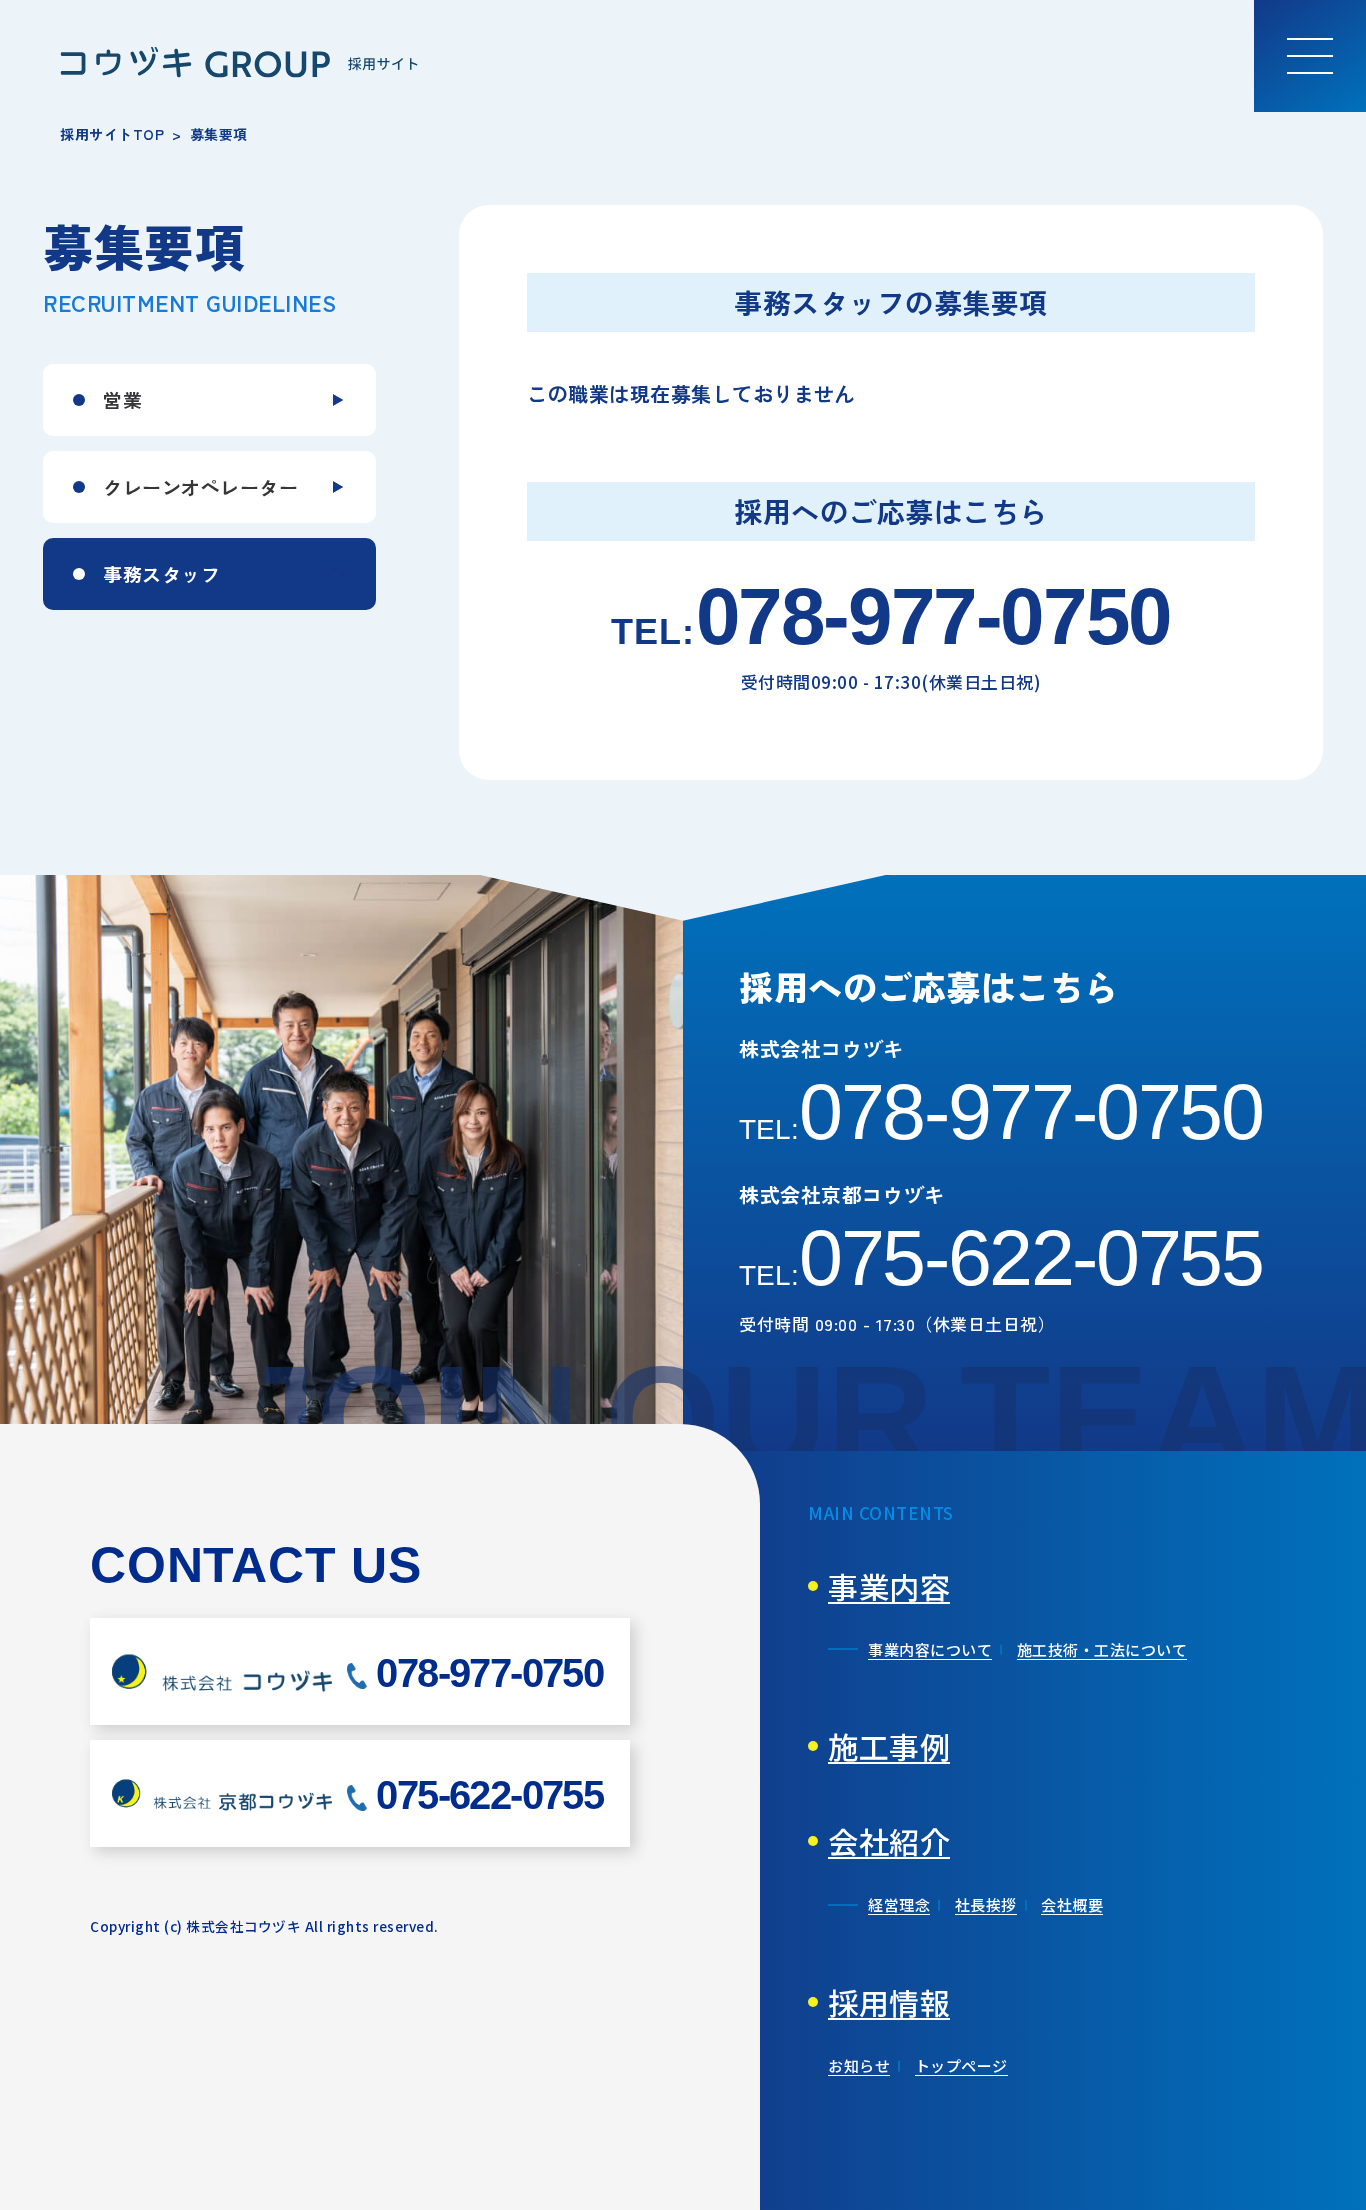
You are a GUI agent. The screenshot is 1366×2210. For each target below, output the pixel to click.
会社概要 (1072, 1905)
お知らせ (859, 2066)
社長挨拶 (986, 1905)
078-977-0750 (891, 616)
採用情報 (889, 2002)
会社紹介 (889, 1841)
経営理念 (899, 1905)
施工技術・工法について (1102, 1650)
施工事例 (889, 1746)
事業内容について (930, 1650)
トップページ (961, 2066)
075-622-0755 (1001, 1258)
